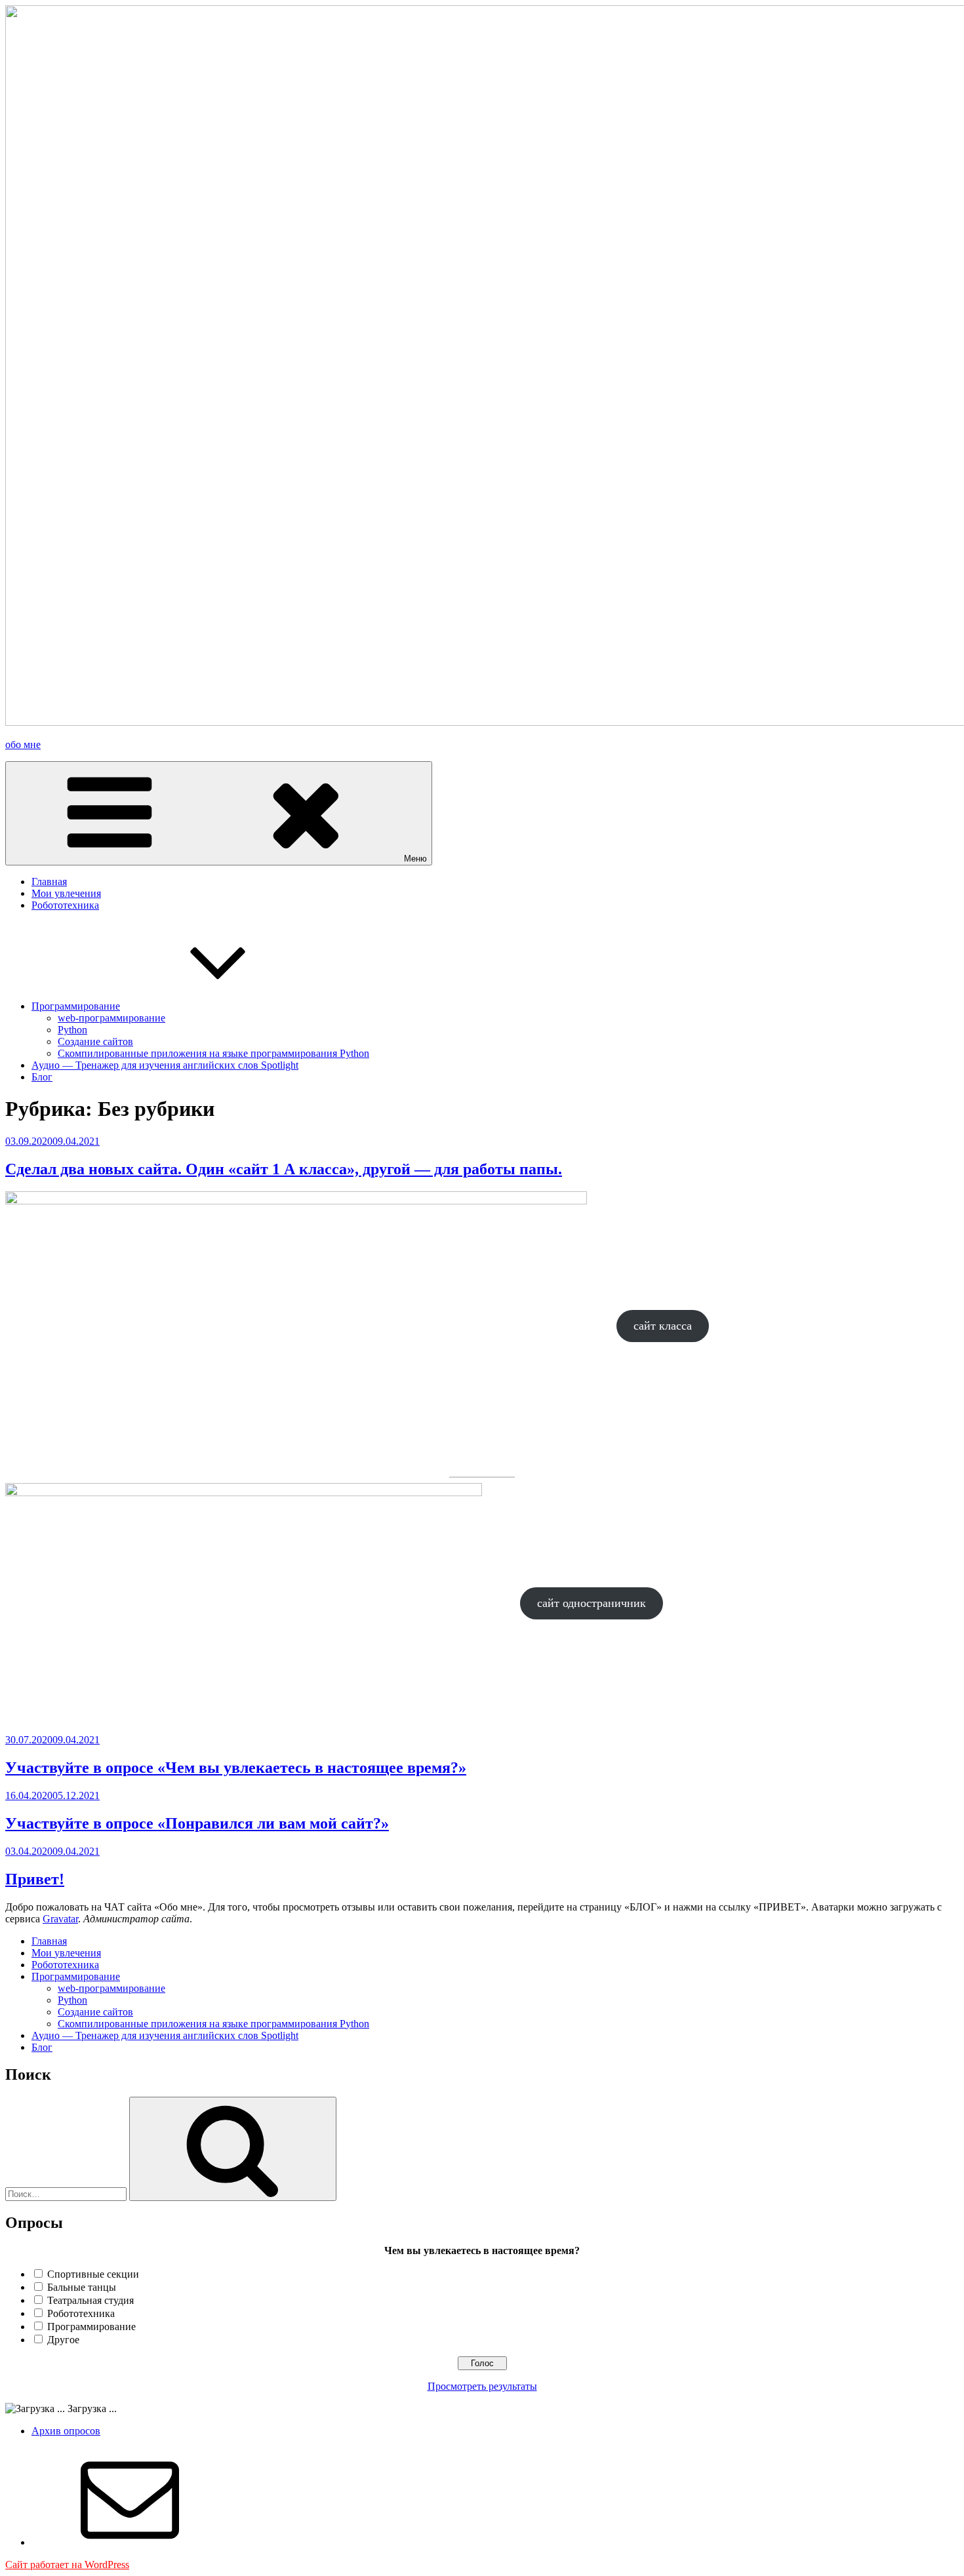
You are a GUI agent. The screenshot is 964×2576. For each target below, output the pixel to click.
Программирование (76, 1006)
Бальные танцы (82, 2287)
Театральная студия (90, 2300)
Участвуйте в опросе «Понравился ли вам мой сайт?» (197, 1823)
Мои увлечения (66, 893)
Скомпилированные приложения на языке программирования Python (213, 1053)
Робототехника (65, 905)
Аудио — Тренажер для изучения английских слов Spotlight (165, 1065)
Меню (415, 859)
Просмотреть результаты (482, 2386)
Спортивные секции (93, 2274)
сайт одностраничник (592, 1603)
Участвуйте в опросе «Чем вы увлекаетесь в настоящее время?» (236, 1768)
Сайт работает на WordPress (67, 2565)
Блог (42, 1077)
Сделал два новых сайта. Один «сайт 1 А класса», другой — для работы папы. (284, 1169)
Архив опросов (66, 2431)
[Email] (130, 2542)
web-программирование (111, 1018)
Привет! (35, 1879)
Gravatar (60, 1919)
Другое (63, 2340)
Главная (49, 882)
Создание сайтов (95, 1041)
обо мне (23, 744)
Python (72, 1030)
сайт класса (663, 1326)
